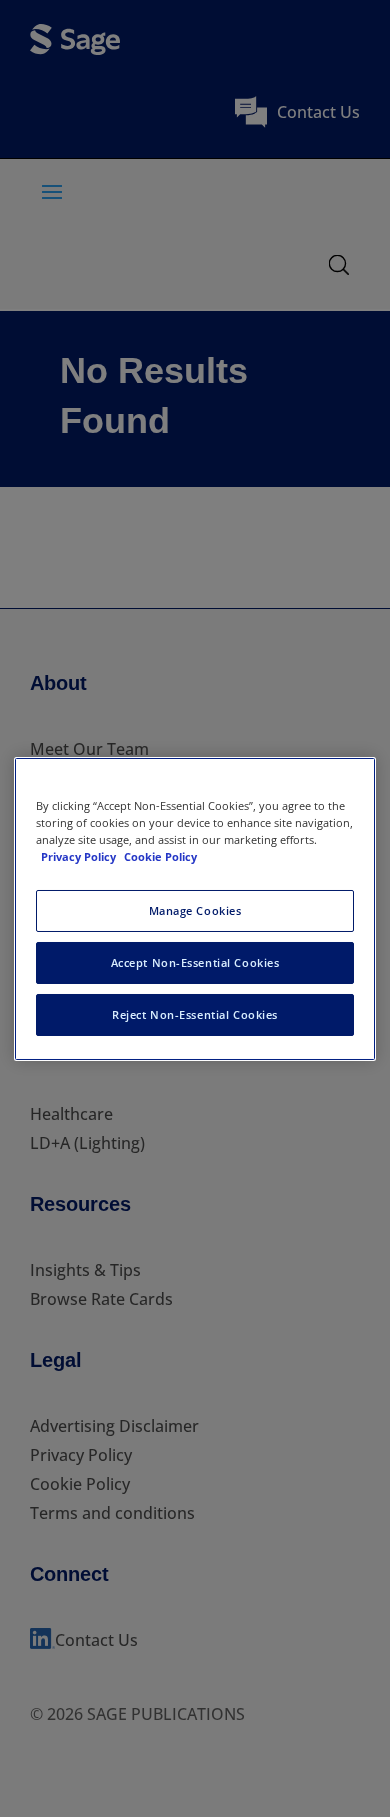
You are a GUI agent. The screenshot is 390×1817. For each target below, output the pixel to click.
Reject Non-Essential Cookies (195, 1014)
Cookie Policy (160, 856)
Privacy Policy (80, 856)
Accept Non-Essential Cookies (195, 962)
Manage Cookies (195, 910)
